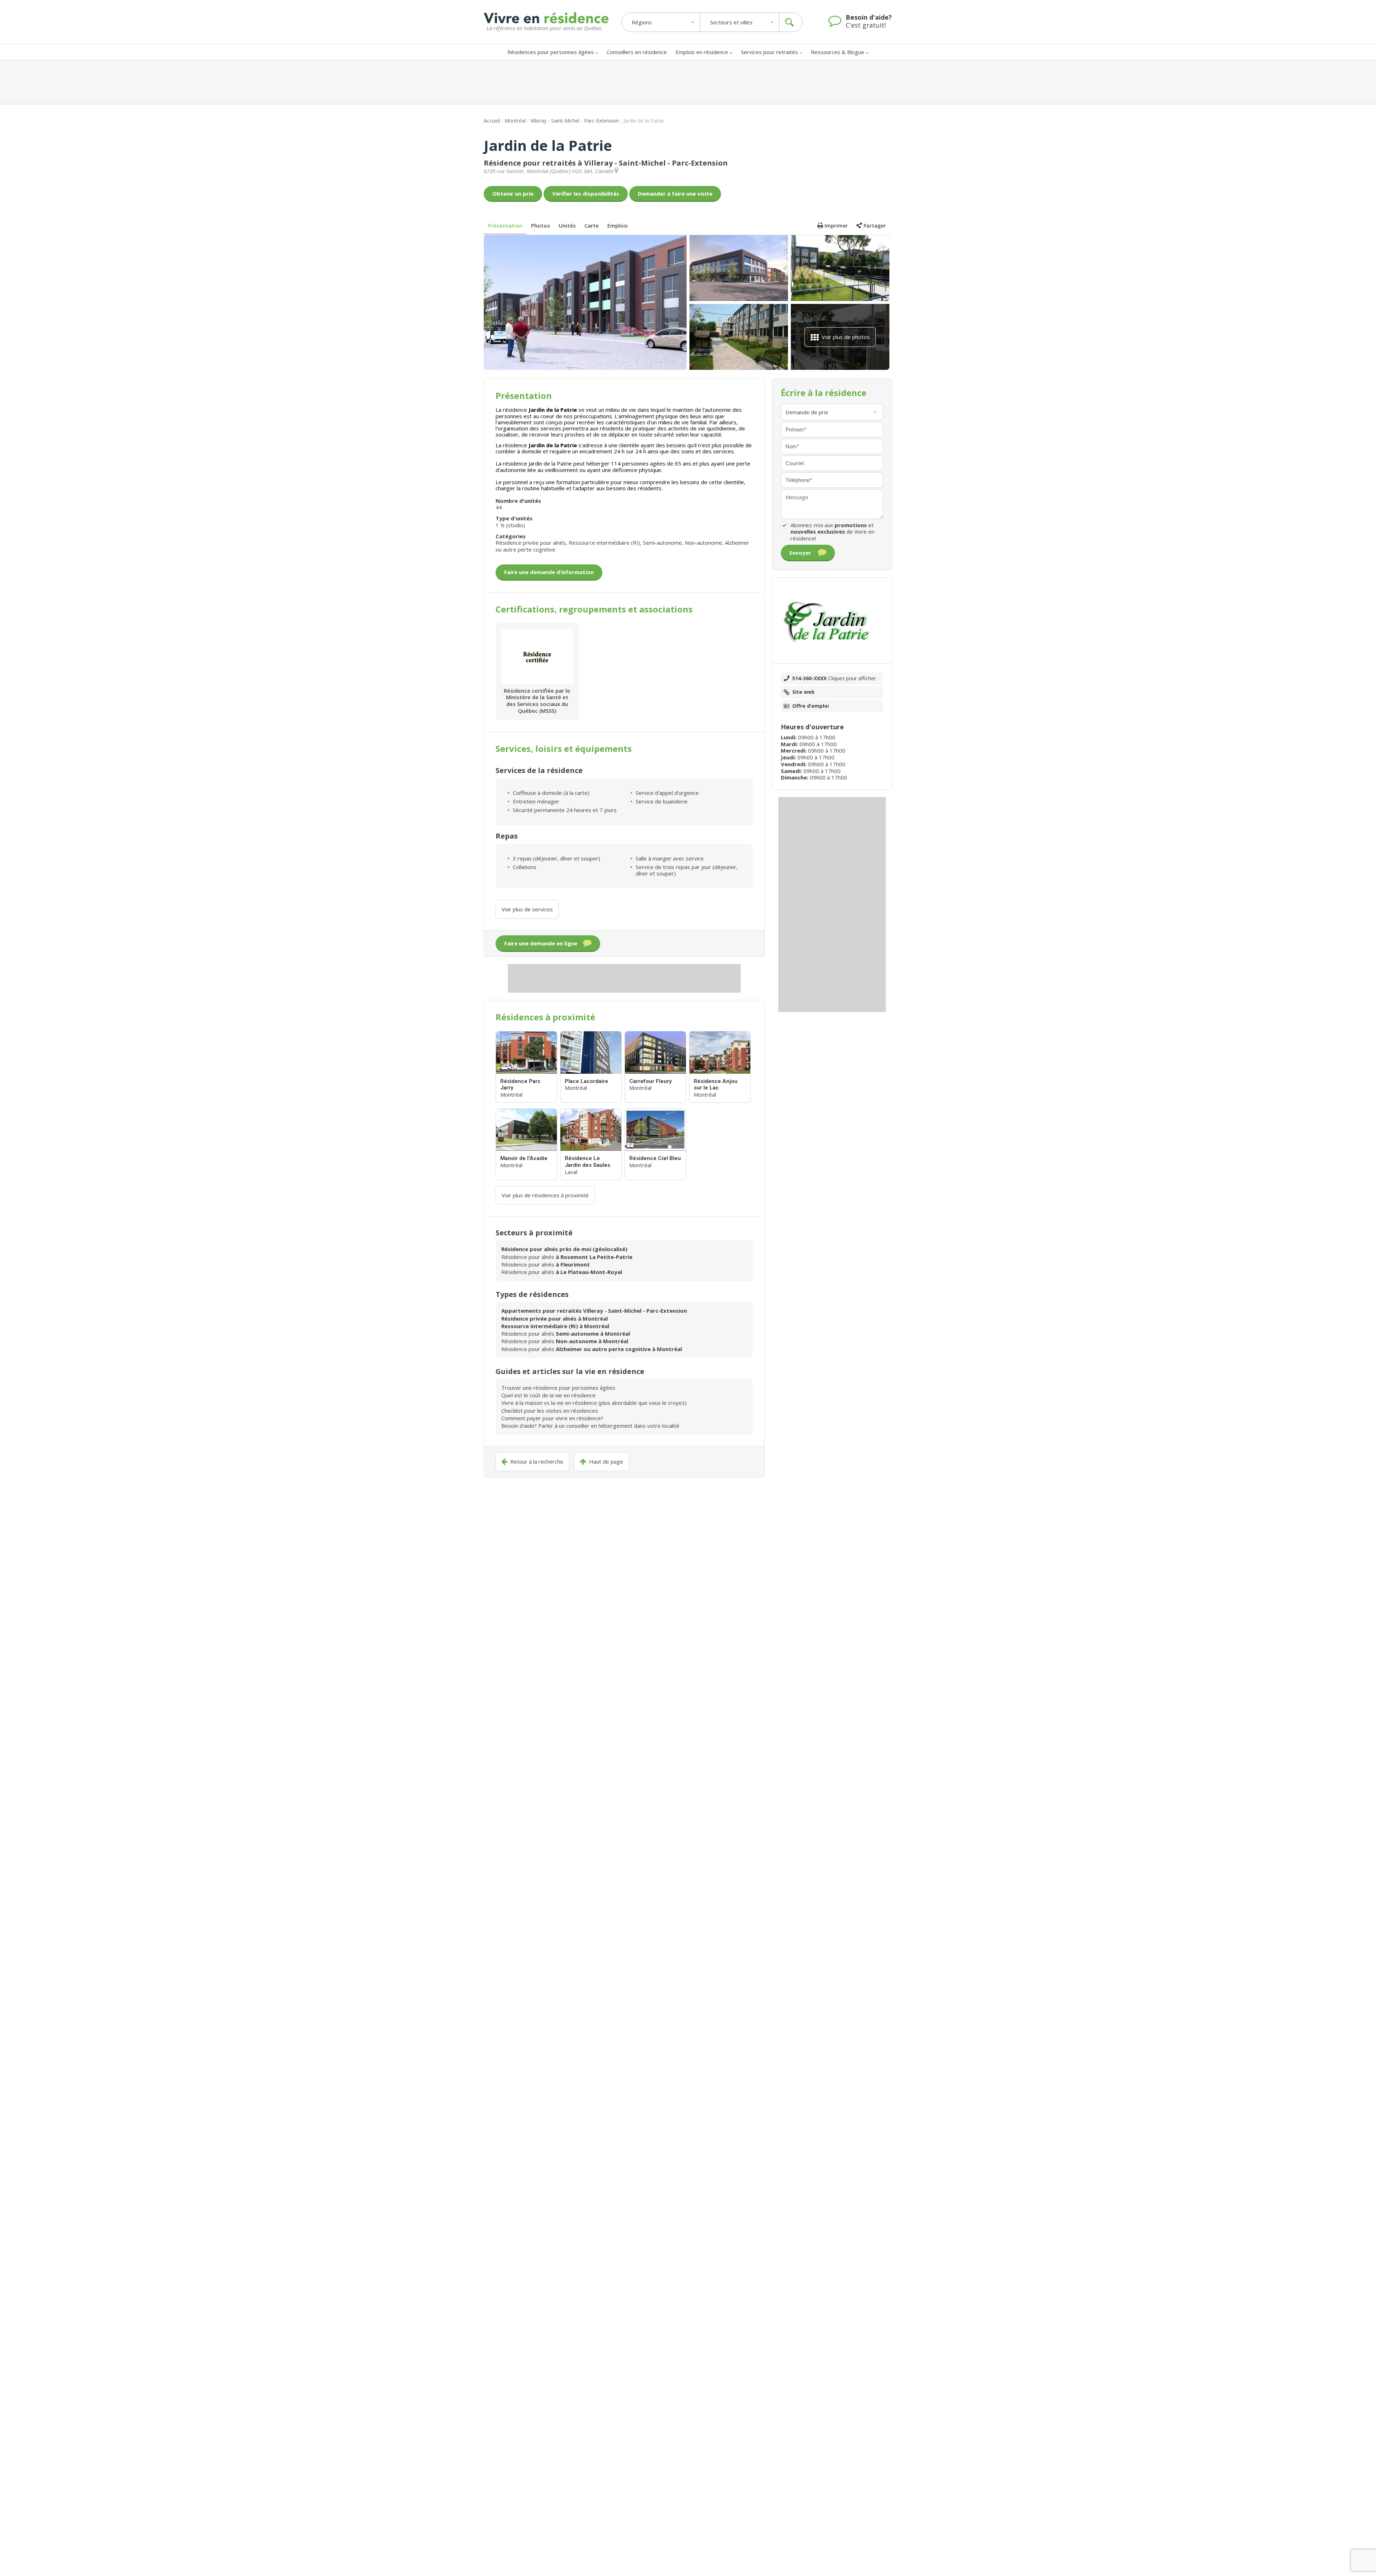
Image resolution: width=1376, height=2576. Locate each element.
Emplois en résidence (702, 52)
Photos (541, 225)
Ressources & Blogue (838, 52)
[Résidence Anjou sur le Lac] (720, 1067)
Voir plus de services (527, 909)
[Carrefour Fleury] (655, 1067)
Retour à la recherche (537, 1462)
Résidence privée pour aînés (531, 543)
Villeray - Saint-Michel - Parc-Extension (575, 121)
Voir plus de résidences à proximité (545, 1195)
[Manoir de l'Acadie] (526, 1144)
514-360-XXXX (834, 678)
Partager (875, 226)
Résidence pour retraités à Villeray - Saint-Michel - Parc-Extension (606, 163)
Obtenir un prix (513, 194)
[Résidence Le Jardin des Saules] (591, 1144)
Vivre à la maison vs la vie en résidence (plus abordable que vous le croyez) (594, 1403)
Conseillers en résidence (637, 52)
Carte (592, 225)
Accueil (492, 121)
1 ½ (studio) (510, 525)
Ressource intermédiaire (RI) (604, 543)
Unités (567, 225)
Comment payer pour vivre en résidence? (552, 1418)
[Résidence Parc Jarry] (526, 1067)
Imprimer (836, 226)
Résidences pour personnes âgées (551, 52)
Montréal (515, 121)
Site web (803, 692)
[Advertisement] (688, 82)
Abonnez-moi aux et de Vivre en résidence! (832, 532)
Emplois (618, 225)
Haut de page (606, 1462)
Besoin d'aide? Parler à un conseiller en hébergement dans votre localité (590, 1426)
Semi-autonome (662, 543)
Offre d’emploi (811, 706)
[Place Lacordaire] (591, 1067)
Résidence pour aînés (567, 1257)
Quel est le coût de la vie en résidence (548, 1395)
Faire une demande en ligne (541, 943)
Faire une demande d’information (549, 572)
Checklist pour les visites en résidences (550, 1411)
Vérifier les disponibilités (586, 194)
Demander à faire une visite (675, 194)
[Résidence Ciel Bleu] (655, 1144)
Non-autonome (703, 543)
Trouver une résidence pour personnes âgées (558, 1388)
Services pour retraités (770, 52)
